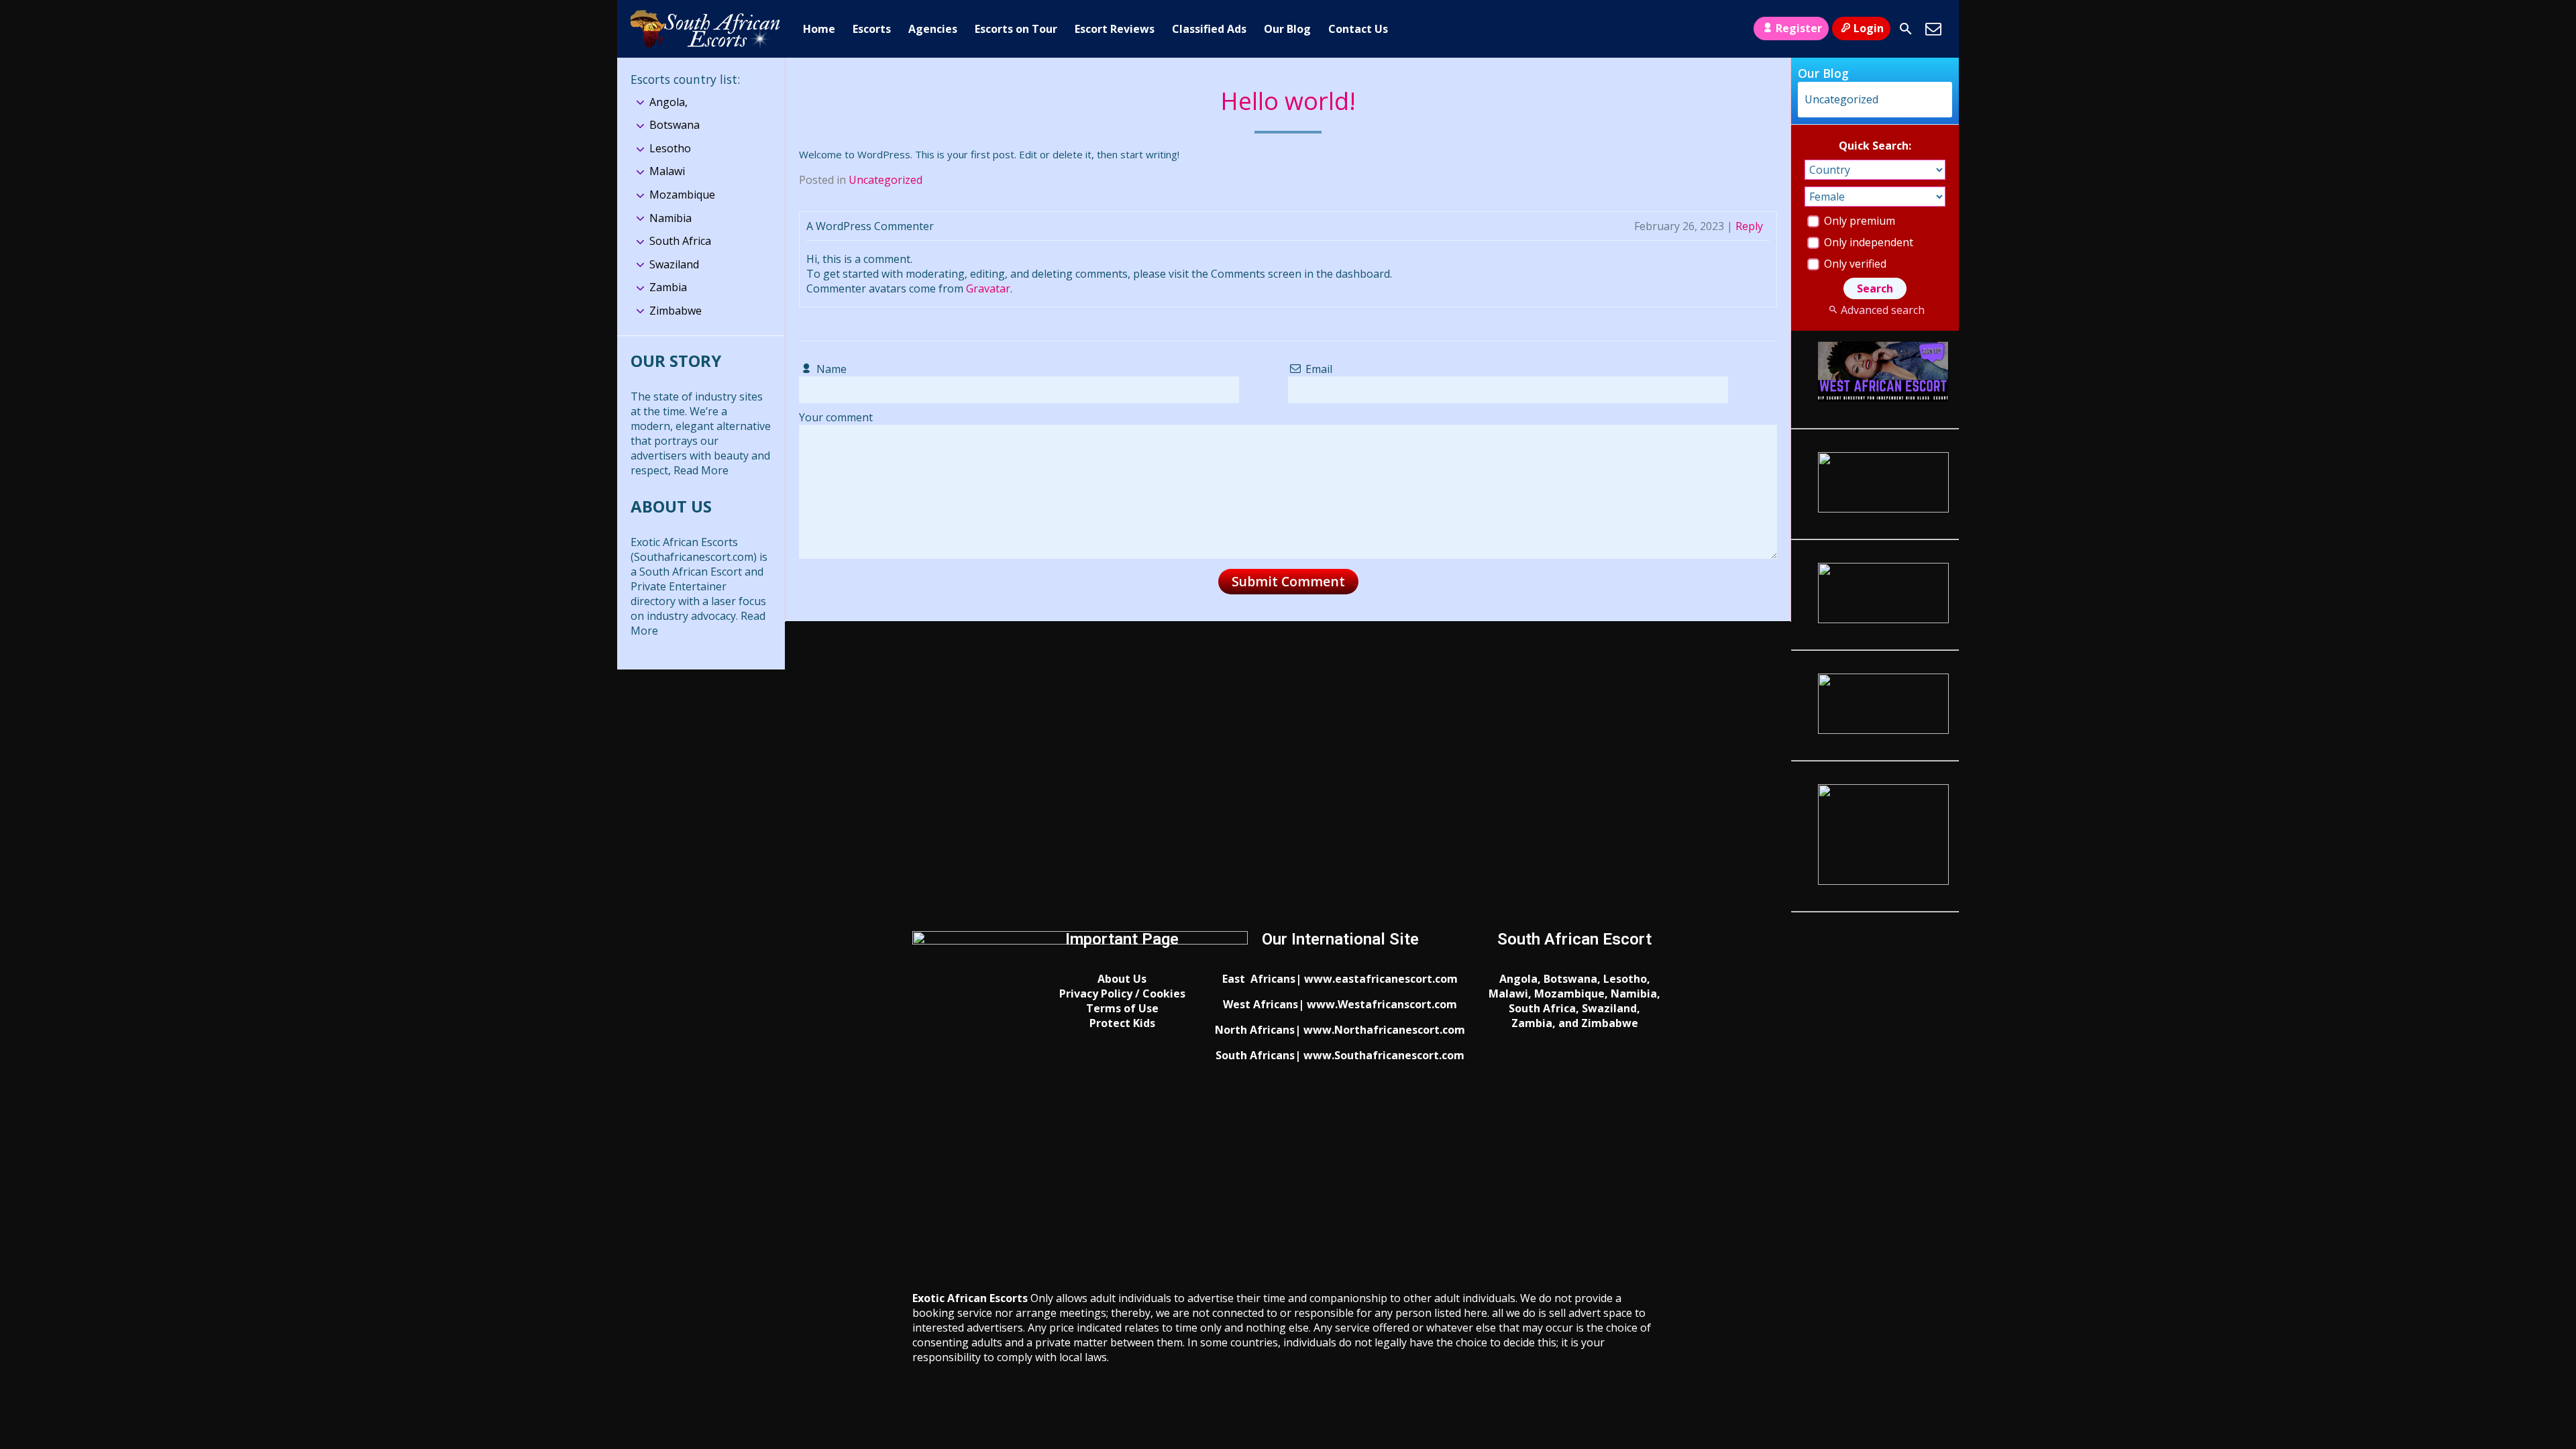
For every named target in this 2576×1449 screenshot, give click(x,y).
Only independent (1867, 242)
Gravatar (988, 288)
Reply (1749, 226)
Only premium (1858, 221)
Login (1869, 28)
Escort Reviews (1115, 29)
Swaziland (674, 264)
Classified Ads (1209, 29)
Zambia (668, 287)
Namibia (670, 218)
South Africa (680, 241)
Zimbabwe (676, 311)
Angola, (668, 102)
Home (819, 29)
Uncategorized (885, 180)
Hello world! (1288, 101)
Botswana (675, 125)
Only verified (1854, 264)
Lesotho (670, 148)
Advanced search (1882, 310)
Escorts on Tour (1016, 29)
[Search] (1906, 29)
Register (1799, 28)
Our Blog (1287, 29)
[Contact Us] (1933, 29)
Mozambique (682, 195)
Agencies (933, 29)
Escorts (872, 29)
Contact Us (1358, 29)
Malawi (667, 171)
